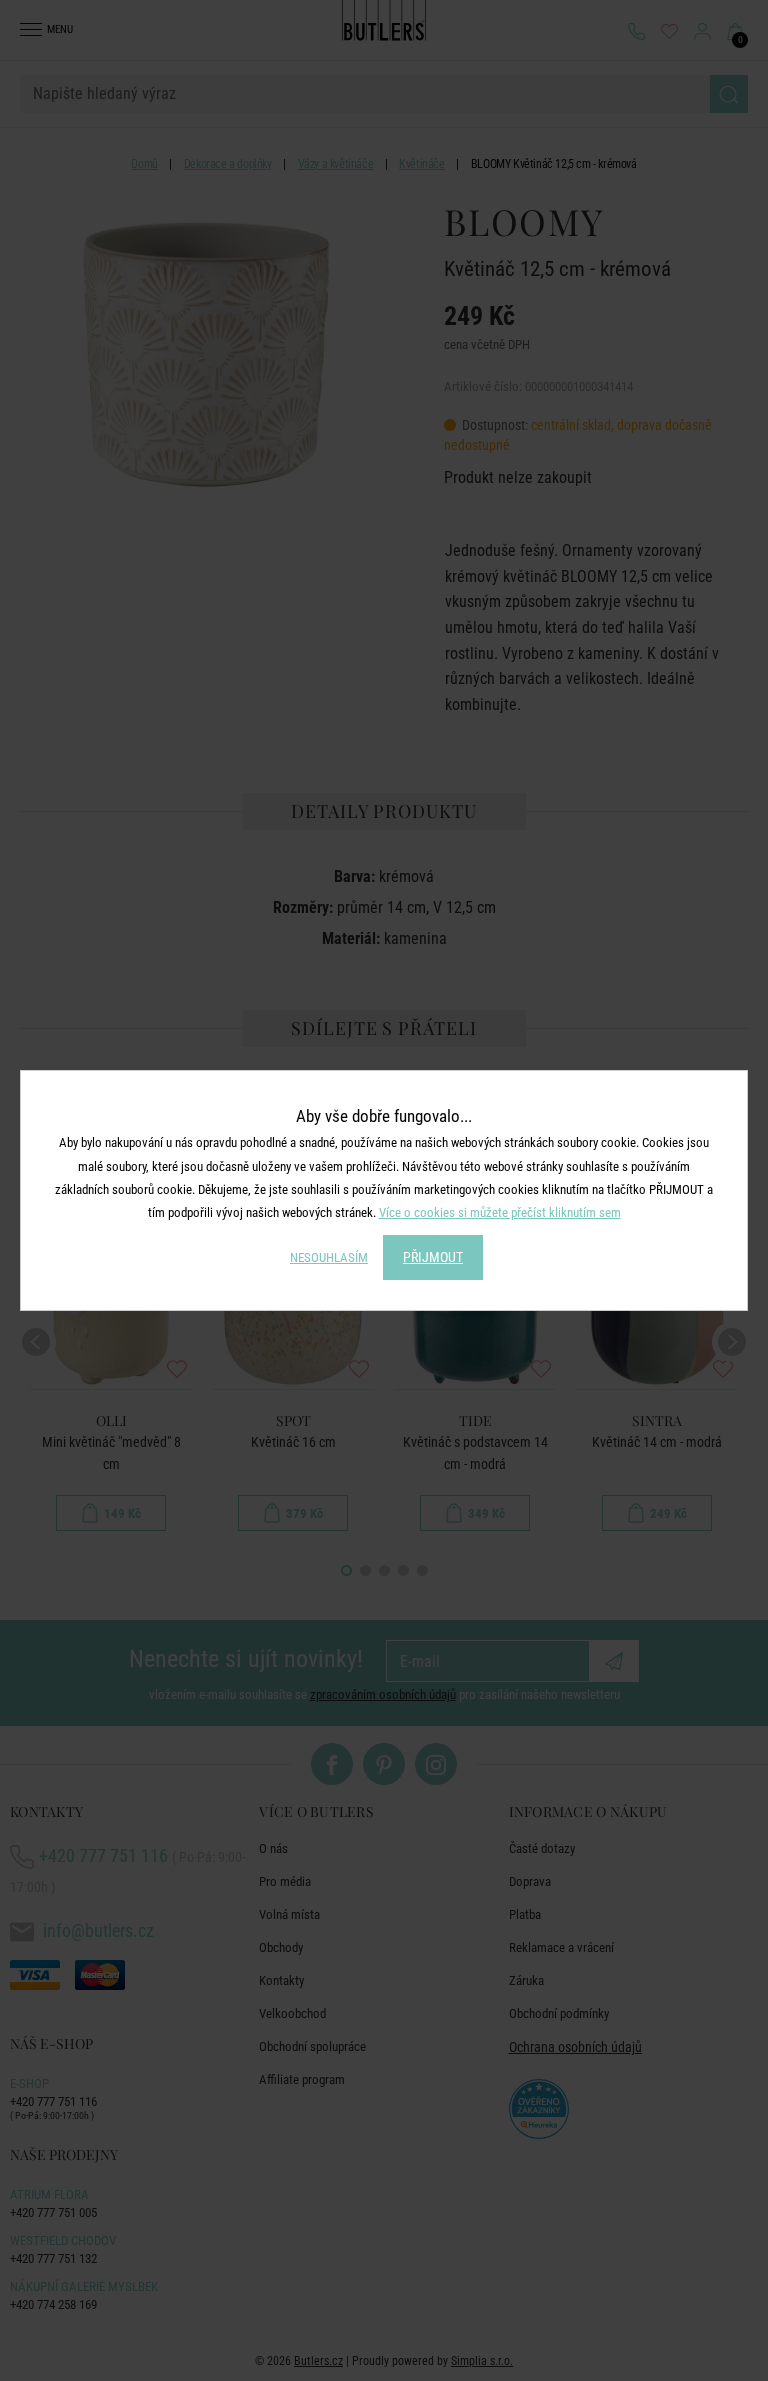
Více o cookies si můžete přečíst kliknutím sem (500, 1212)
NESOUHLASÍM (329, 1257)
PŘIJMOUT (433, 1257)
